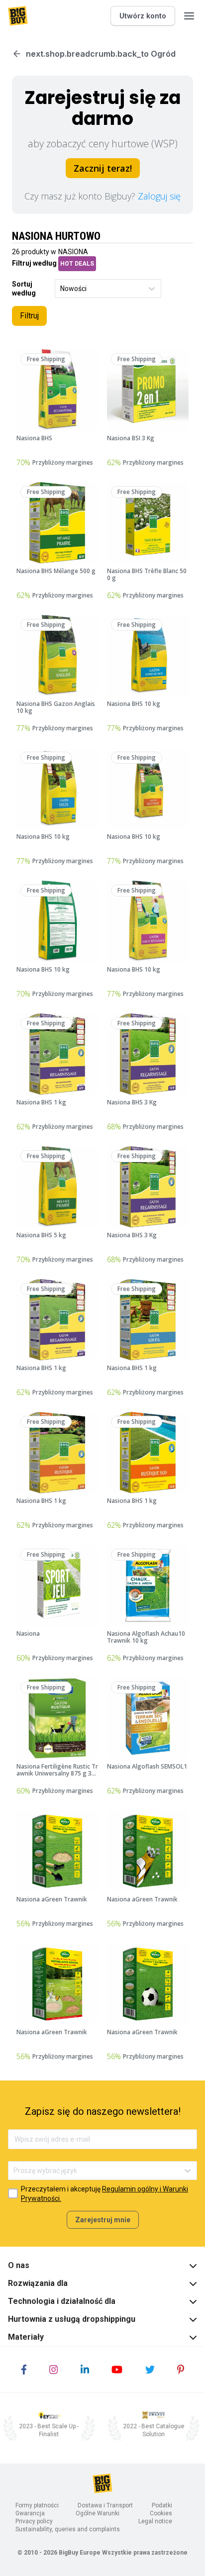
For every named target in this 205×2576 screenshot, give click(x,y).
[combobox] (61, 289)
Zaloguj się (159, 196)
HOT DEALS (77, 264)
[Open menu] (189, 16)
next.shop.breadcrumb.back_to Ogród (101, 54)
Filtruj (29, 316)
